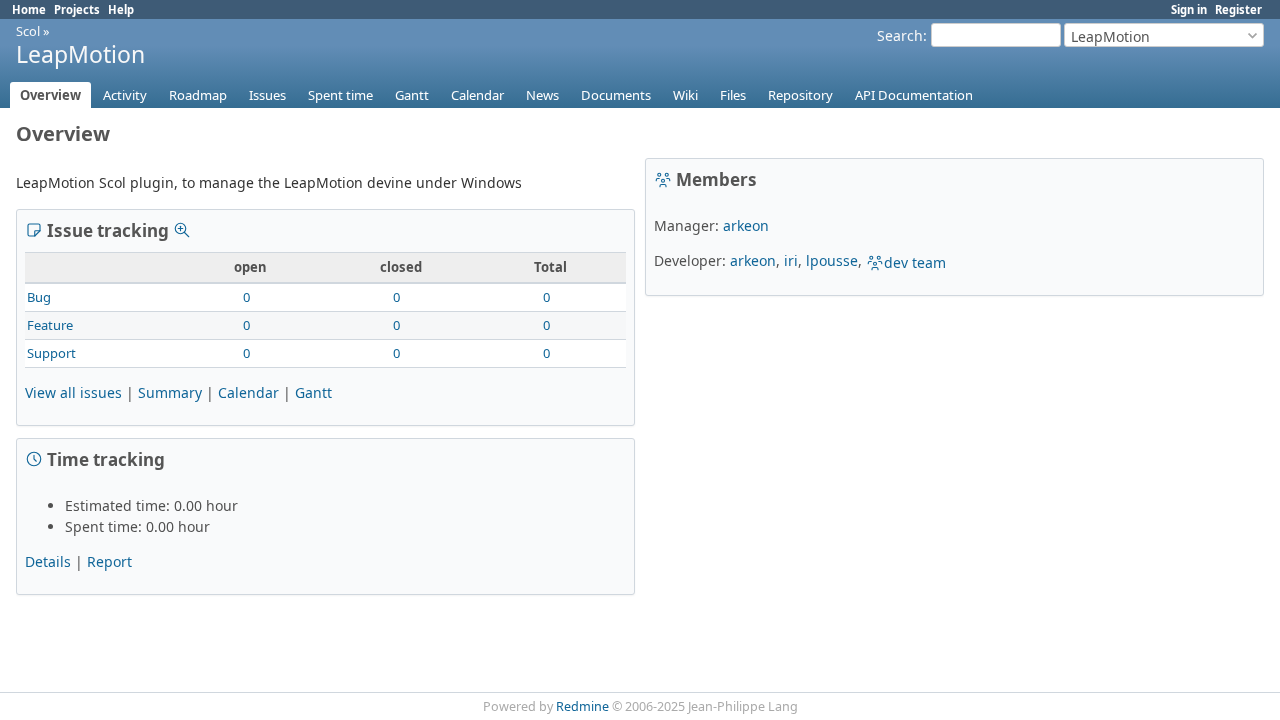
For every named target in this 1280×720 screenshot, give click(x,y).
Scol (28, 31)
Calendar (477, 95)
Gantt (412, 95)
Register (1238, 9)
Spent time (340, 95)
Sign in (1189, 9)
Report (109, 561)
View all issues (73, 392)
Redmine (582, 706)
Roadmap (198, 95)
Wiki (685, 95)
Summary (170, 392)
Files (733, 95)
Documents (616, 95)
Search (900, 35)
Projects (77, 9)
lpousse (832, 260)
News (542, 95)
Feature (50, 325)
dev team (915, 262)
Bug (39, 297)
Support (51, 353)
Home (29, 9)
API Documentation (914, 95)
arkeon (746, 225)
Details (48, 561)
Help (121, 9)
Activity (125, 95)
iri (791, 260)
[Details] (182, 230)
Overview (50, 95)
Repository (800, 95)
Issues (267, 95)
